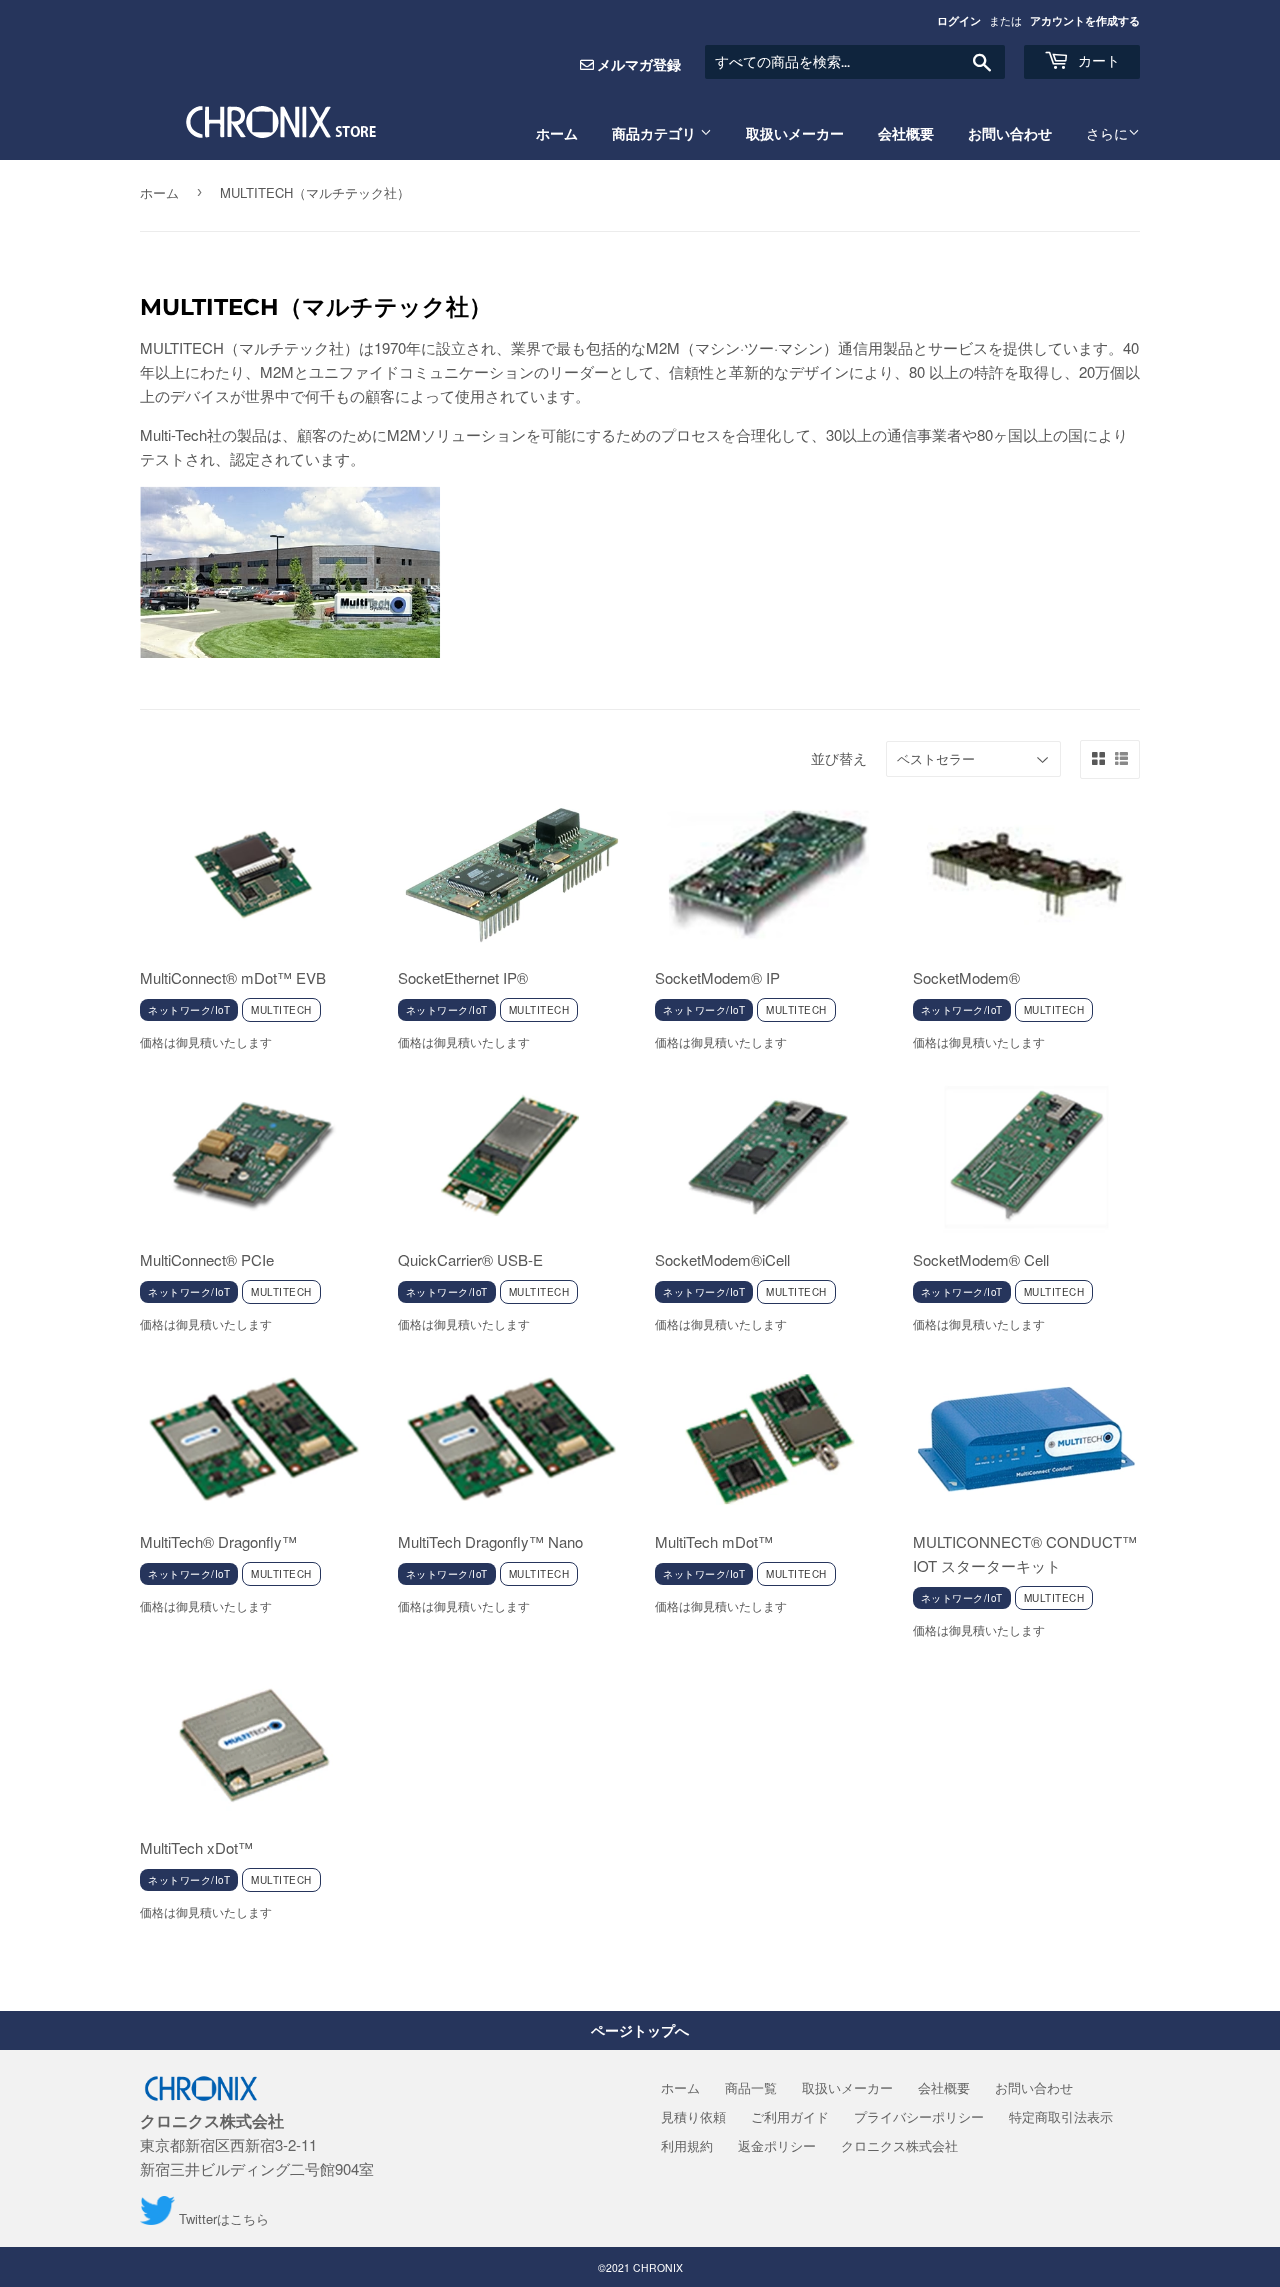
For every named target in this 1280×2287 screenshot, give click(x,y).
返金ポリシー (777, 2145)
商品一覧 (751, 2087)
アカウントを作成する (1085, 20)
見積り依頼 (693, 2116)
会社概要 (906, 134)
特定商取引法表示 (1061, 2116)
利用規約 (687, 2145)
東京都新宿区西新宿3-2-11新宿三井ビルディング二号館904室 (257, 2145)
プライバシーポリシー (919, 2116)
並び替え (839, 758)
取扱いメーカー (795, 134)
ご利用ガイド (790, 2116)
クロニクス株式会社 (899, 2145)
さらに (1107, 133)
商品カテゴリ (656, 134)
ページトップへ (640, 2030)
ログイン (959, 20)
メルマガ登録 (639, 64)
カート (1097, 61)
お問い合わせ (1010, 134)
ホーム (557, 134)
